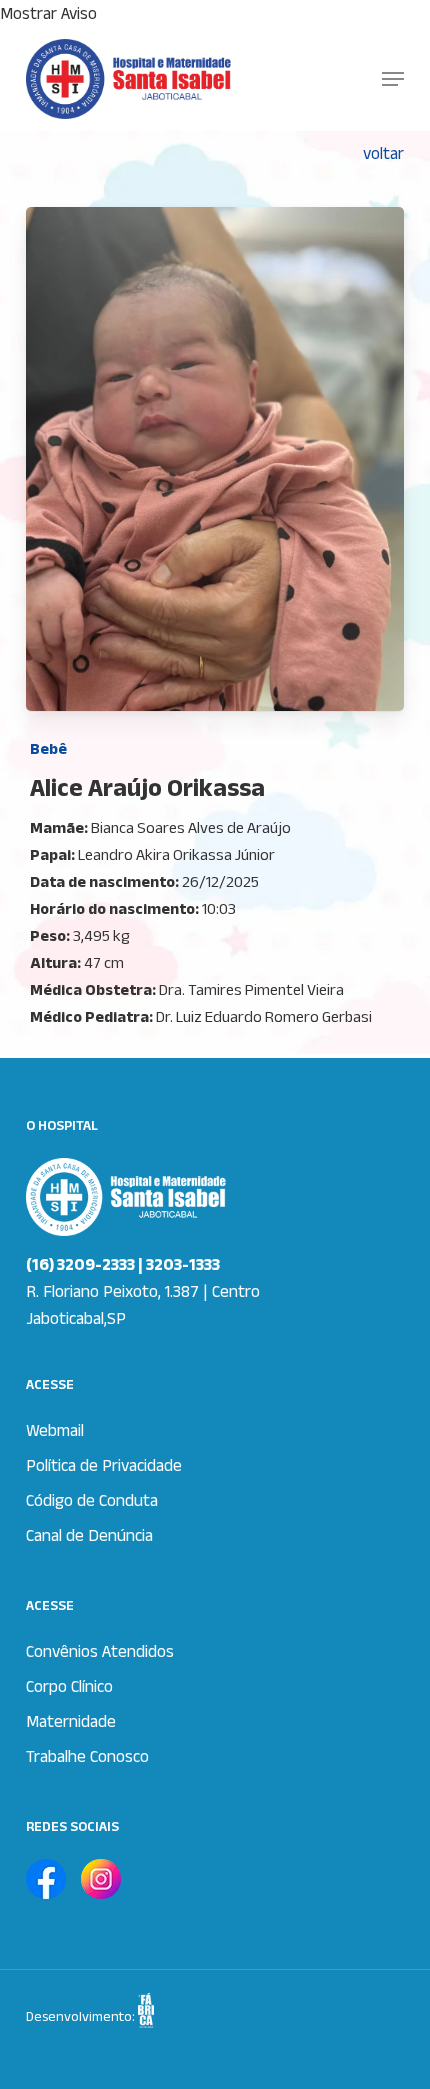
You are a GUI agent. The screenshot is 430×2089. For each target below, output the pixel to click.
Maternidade (71, 1721)
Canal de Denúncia (89, 1535)
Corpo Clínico (69, 1686)
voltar (383, 153)
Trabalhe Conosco (87, 1756)
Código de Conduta (92, 1500)
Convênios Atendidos (100, 1651)
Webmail (55, 1430)
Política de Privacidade (104, 1465)
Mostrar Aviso (48, 13)
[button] (393, 79)
